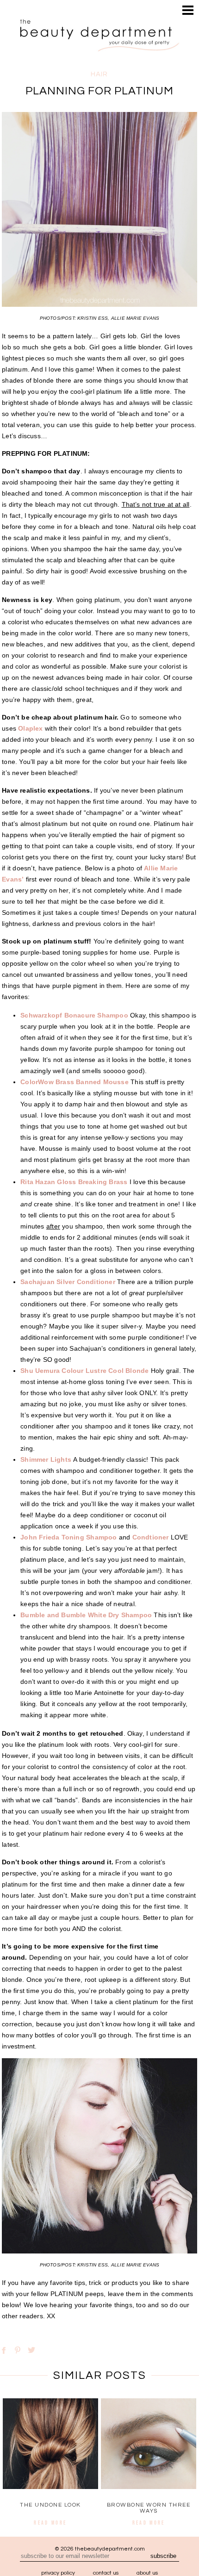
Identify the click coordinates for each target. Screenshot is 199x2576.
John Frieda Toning (52, 1537)
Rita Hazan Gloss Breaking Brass (74, 1182)
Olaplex (30, 728)
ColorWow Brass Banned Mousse (75, 1082)
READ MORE (50, 2523)
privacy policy (58, 2573)
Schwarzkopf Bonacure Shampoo (74, 1015)
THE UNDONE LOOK (50, 2505)
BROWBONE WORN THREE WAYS (149, 2508)
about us (147, 2573)
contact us (106, 2573)
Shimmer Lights (46, 1459)
